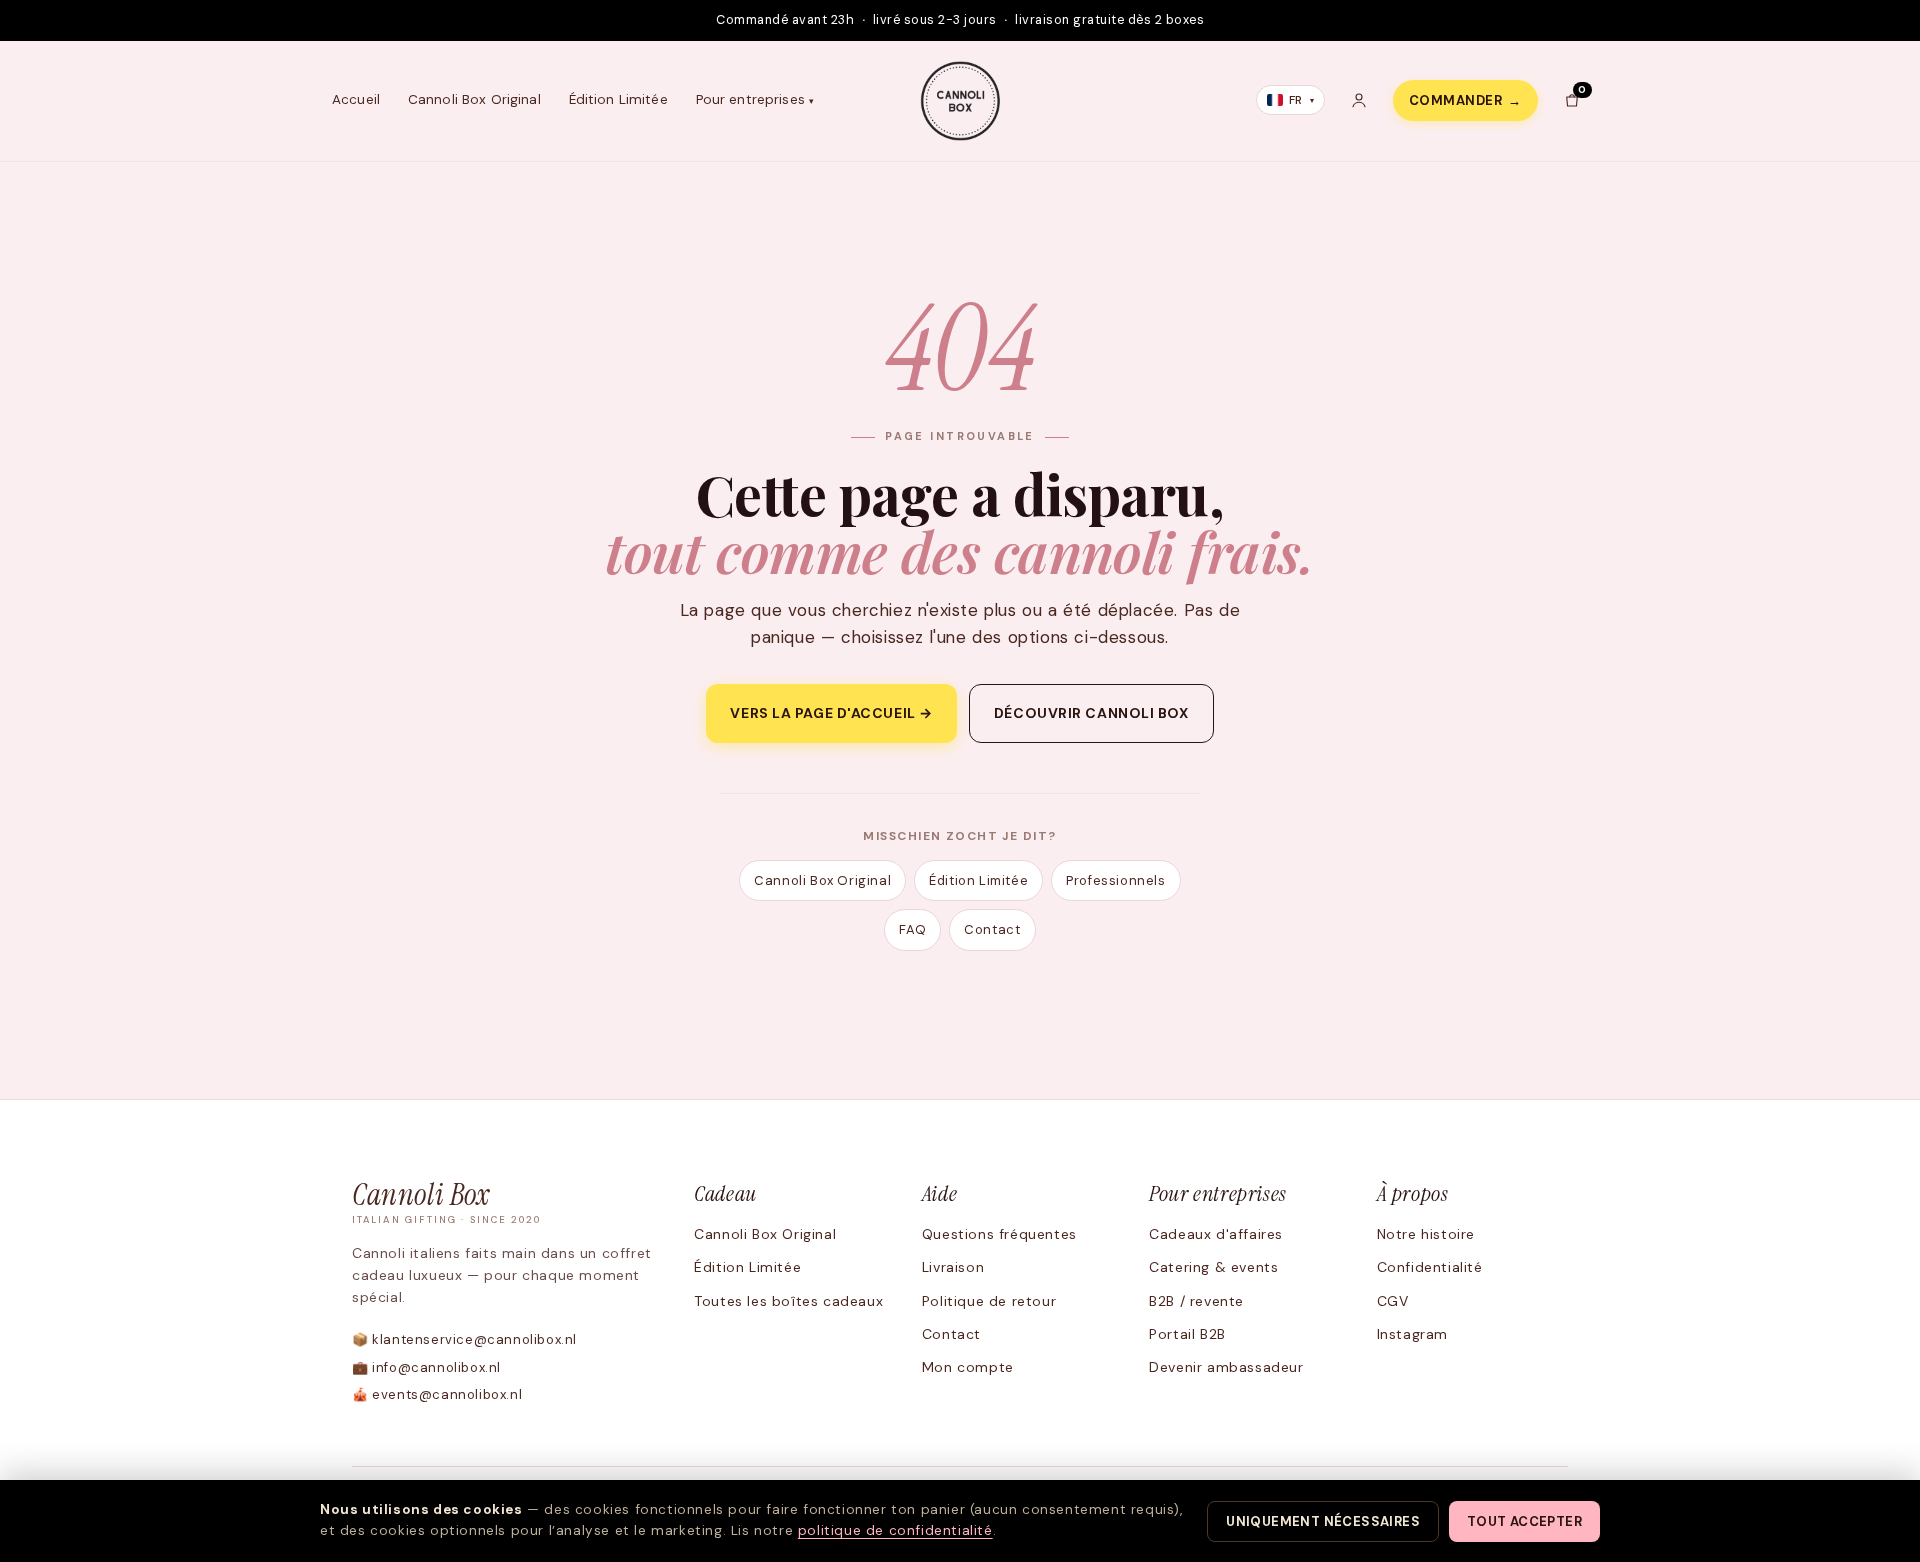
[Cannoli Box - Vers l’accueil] (960, 101)
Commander (1465, 100)
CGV (1393, 1301)
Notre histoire (1426, 1234)
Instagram (1412, 1334)
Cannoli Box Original (474, 99)
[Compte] (1359, 100)
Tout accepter (1524, 1521)
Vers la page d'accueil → (831, 713)
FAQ (912, 929)
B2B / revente (1196, 1301)
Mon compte (968, 1367)
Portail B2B (1187, 1334)
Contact (992, 929)
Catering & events (1213, 1267)
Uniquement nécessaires (1323, 1521)
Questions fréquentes (999, 1234)
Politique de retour (989, 1301)
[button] (1572, 100)
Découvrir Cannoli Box (1091, 713)
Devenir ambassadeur (1226, 1367)
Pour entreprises (750, 99)
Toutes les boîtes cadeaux (788, 1301)
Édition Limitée (618, 99)
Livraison (953, 1267)
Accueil (356, 99)
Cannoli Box (447, 1203)
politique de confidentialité (895, 1530)
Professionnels (1115, 880)
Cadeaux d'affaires (1216, 1234)
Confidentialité (1430, 1267)
